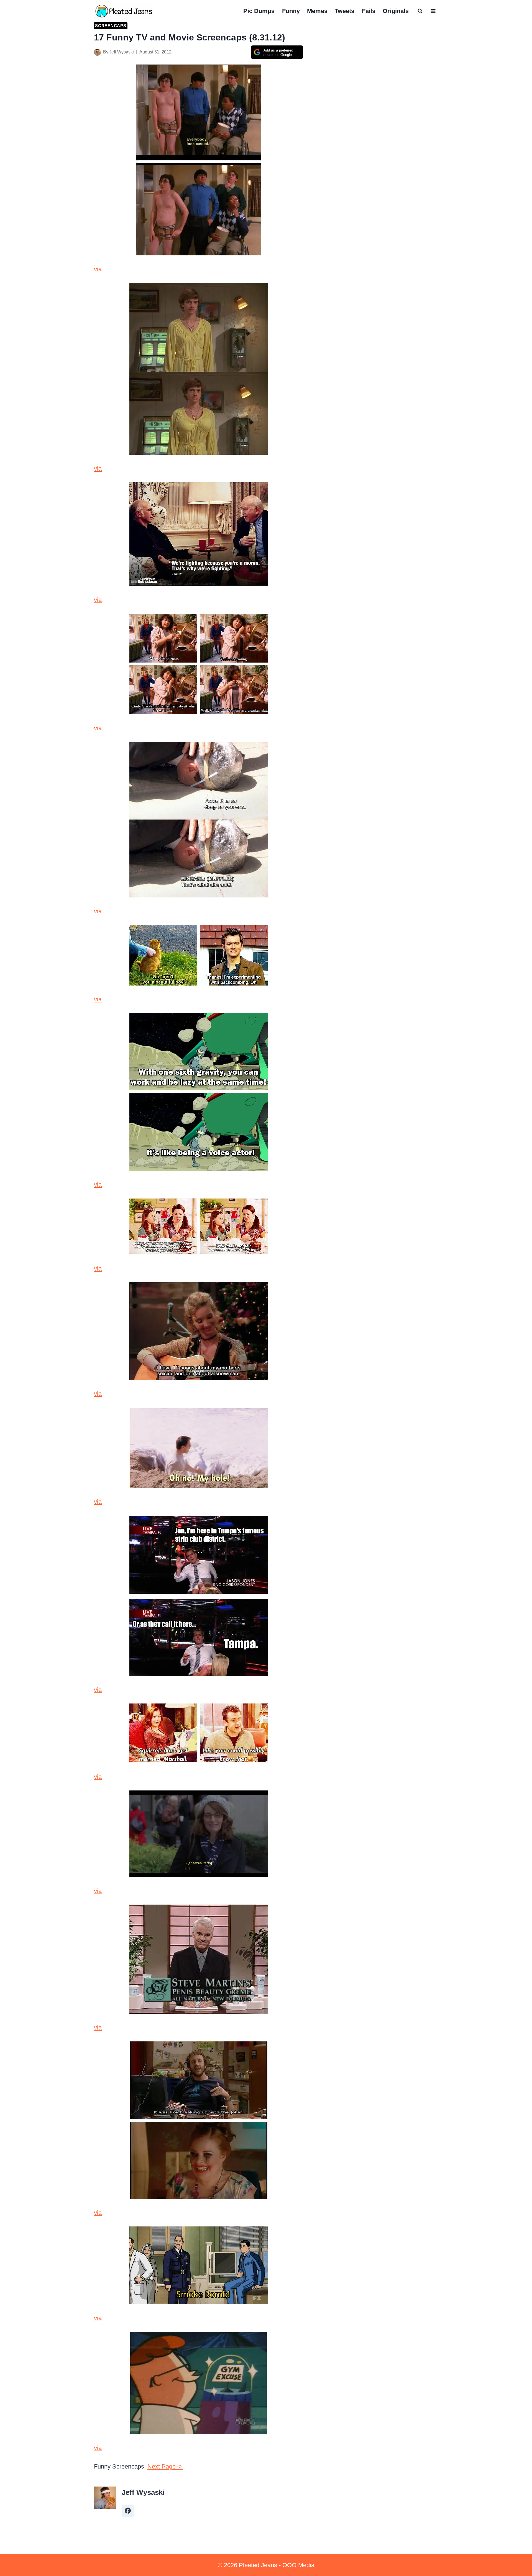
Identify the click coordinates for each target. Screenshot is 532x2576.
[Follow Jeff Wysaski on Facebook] (128, 2511)
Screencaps (111, 26)
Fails (369, 11)
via (98, 269)
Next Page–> (165, 2466)
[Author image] (97, 52)
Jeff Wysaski (122, 52)
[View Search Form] (420, 11)
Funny (291, 11)
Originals (396, 11)
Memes (317, 11)
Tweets (345, 11)
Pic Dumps (259, 11)
